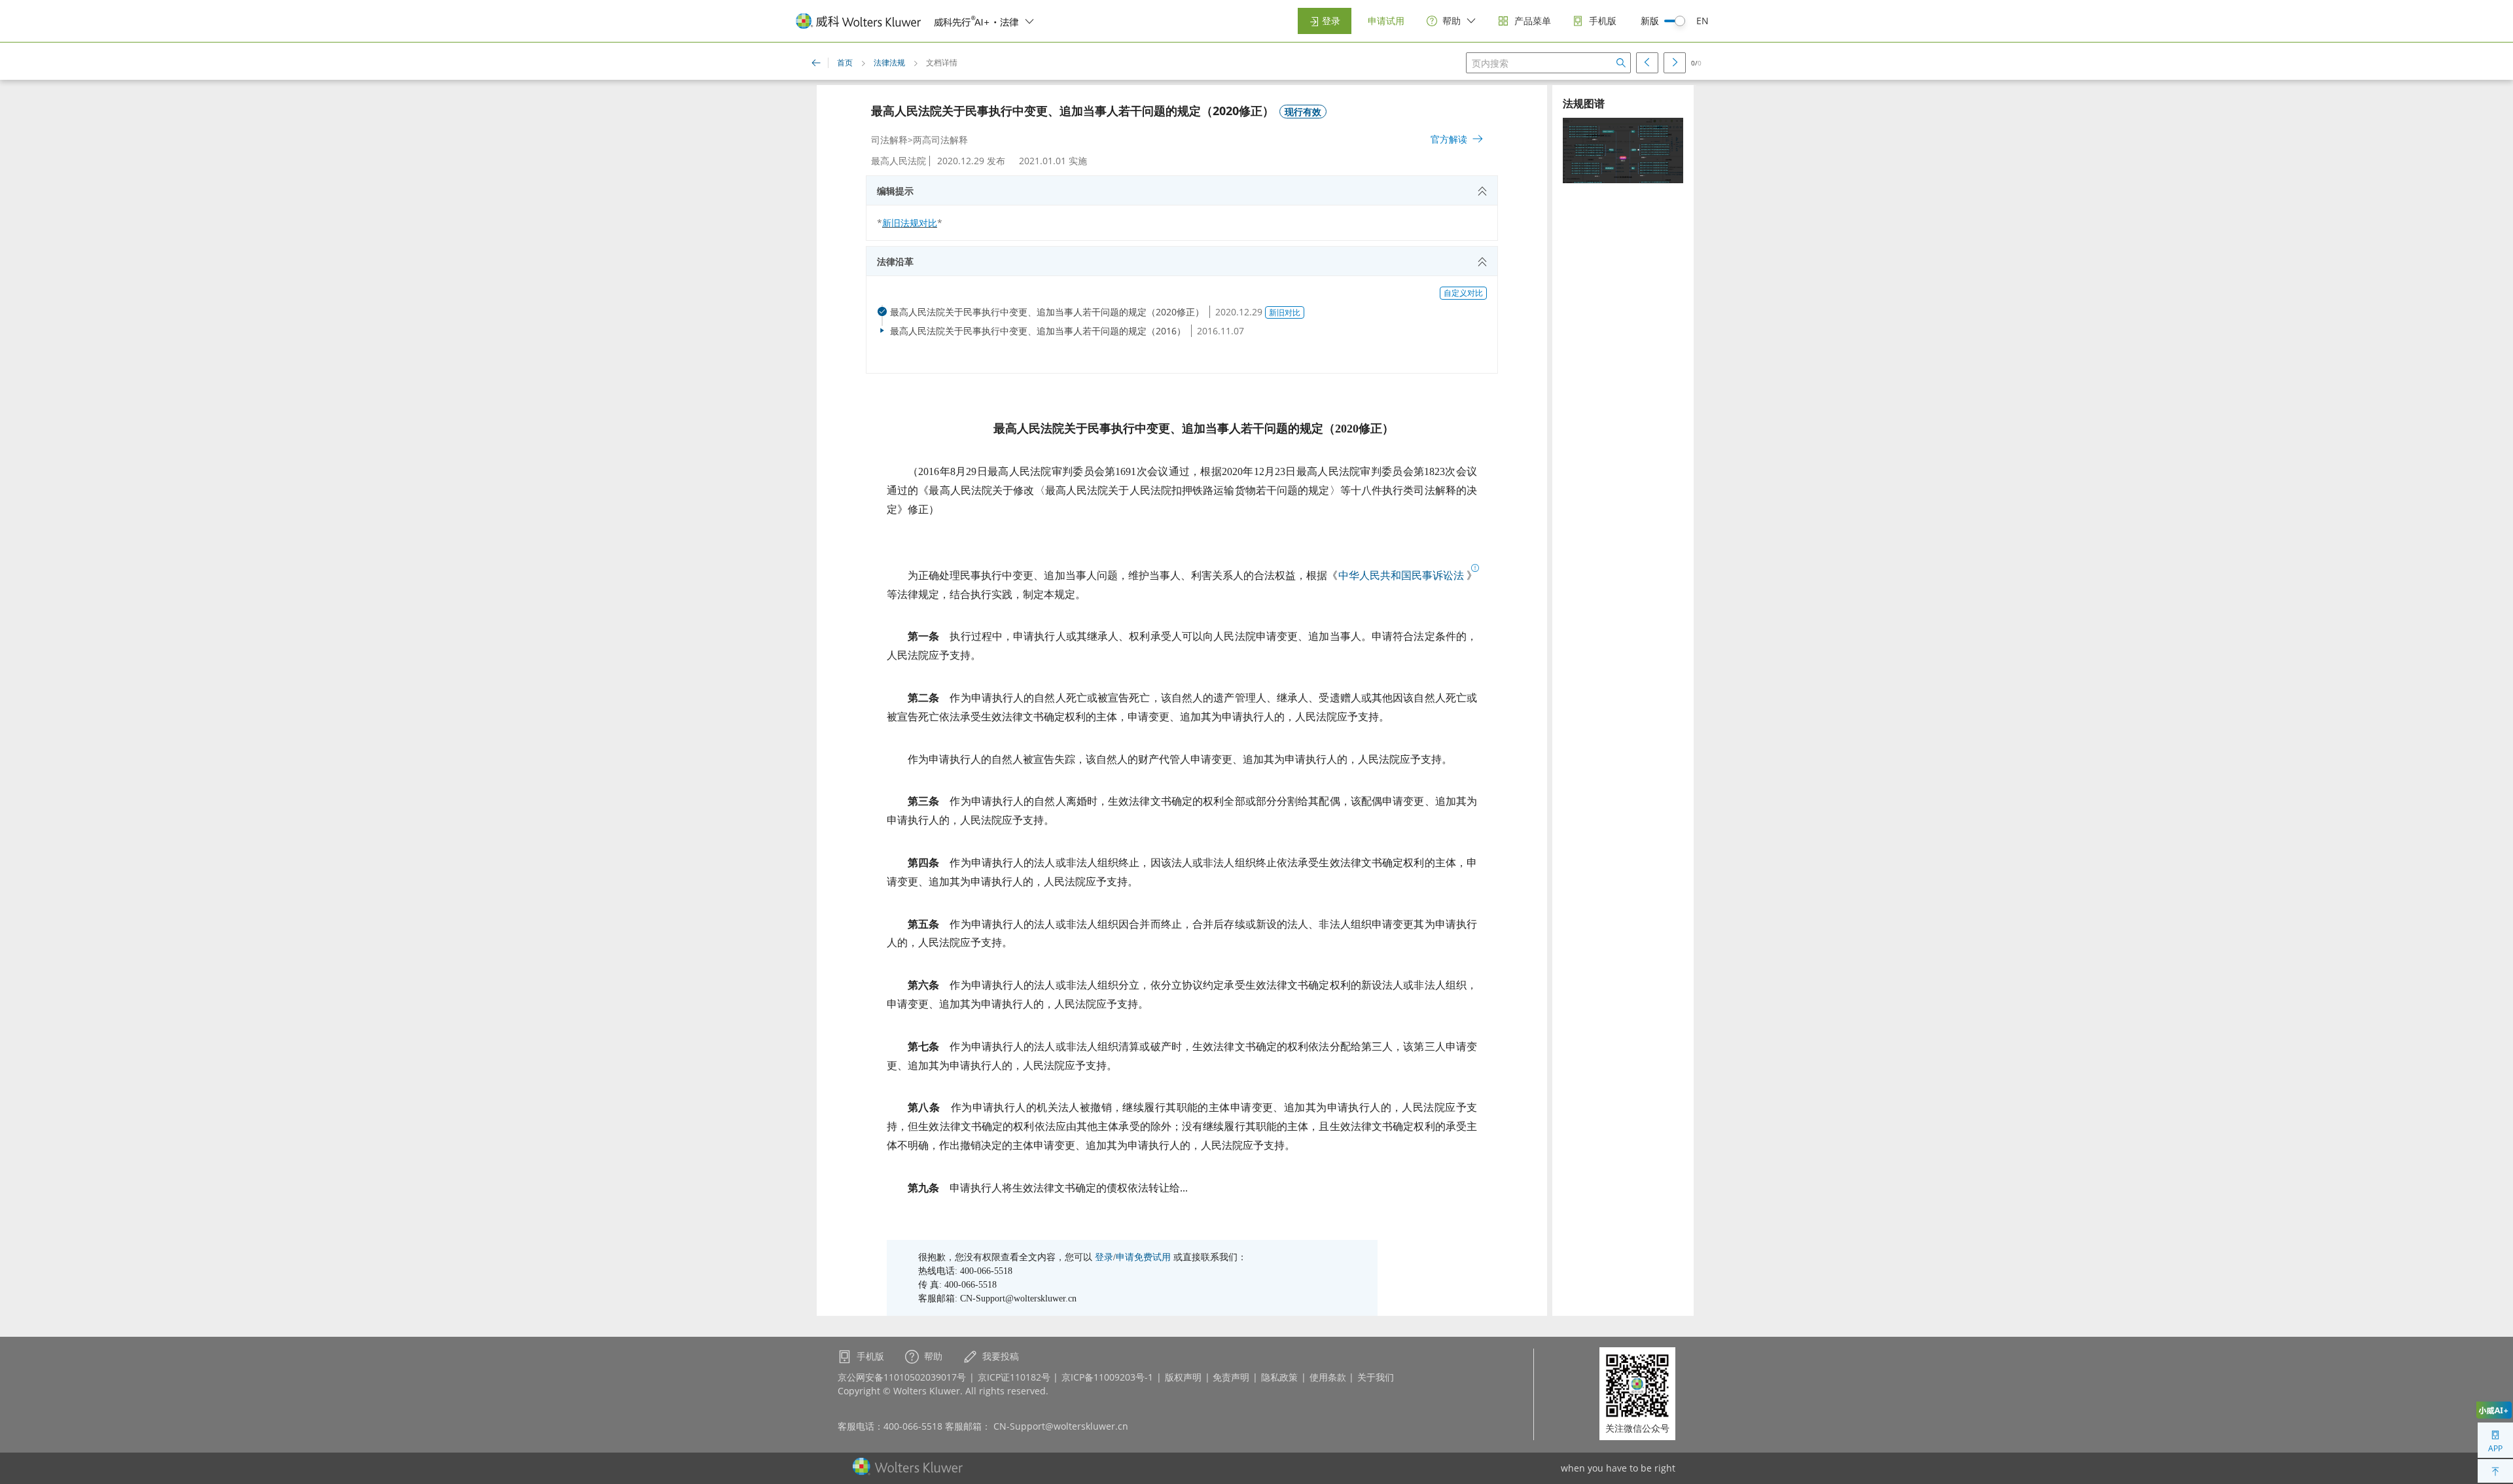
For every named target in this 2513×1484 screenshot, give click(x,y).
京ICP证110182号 (1014, 1377)
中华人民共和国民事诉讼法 (1401, 575)
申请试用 (1386, 21)
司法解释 (889, 140)
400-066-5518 (913, 1426)
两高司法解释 (940, 140)
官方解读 (1449, 139)
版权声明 (1183, 1377)
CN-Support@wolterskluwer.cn (1061, 1426)
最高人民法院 (899, 161)
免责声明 (1231, 1377)
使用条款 (1328, 1377)
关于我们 (1376, 1377)
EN (1702, 21)
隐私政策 (1279, 1377)
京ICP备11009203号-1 (1107, 1377)
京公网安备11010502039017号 (902, 1377)
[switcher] (1029, 21)
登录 (1330, 21)
